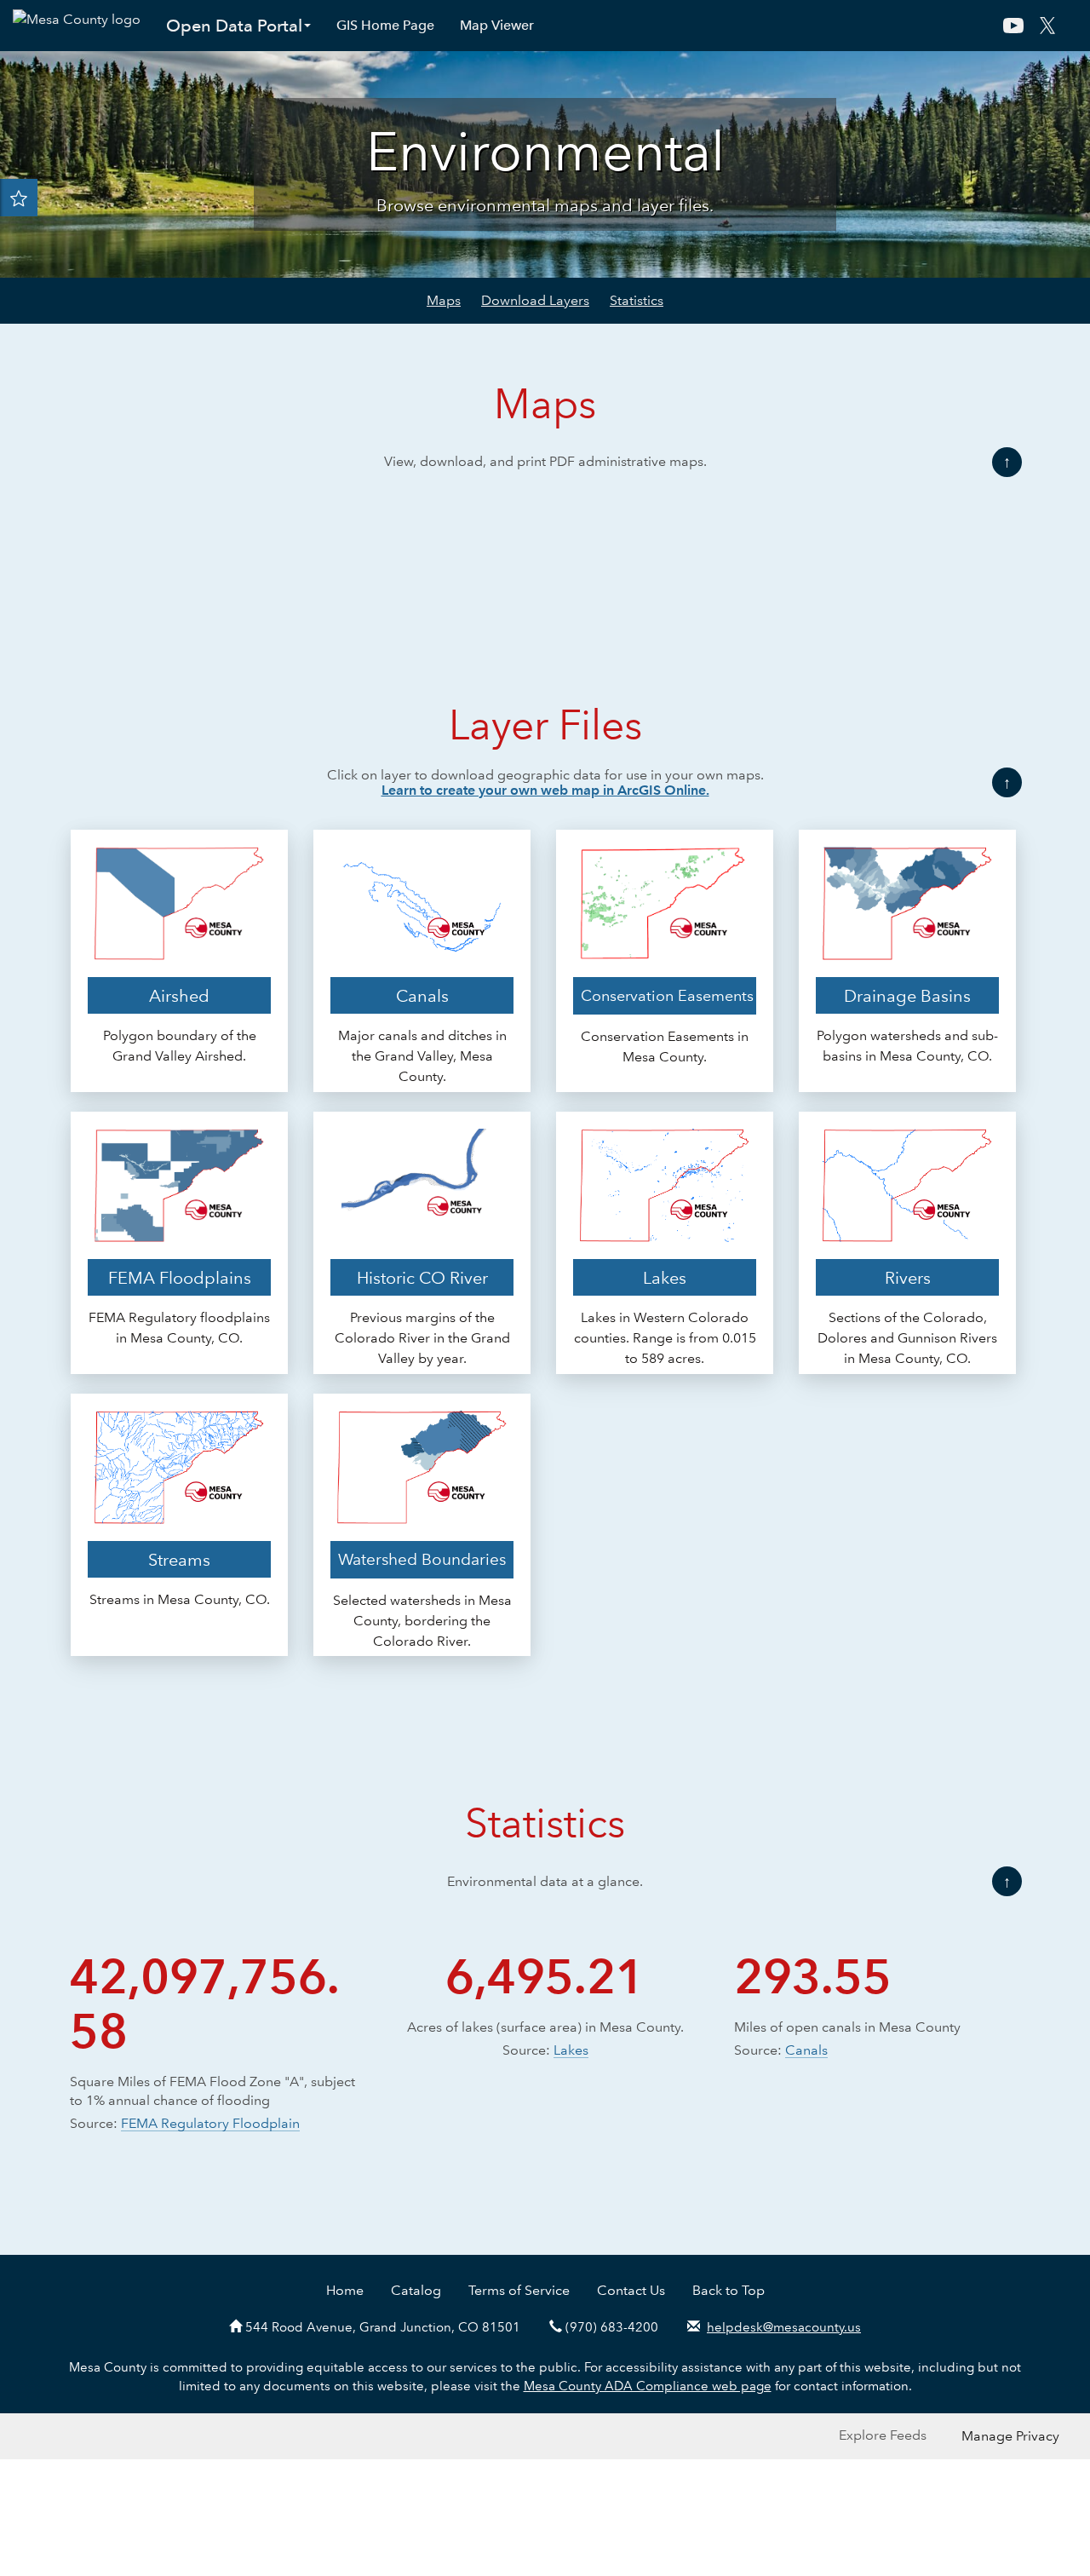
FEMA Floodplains (180, 1305)
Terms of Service (519, 2317)
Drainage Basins (907, 1023)
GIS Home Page (385, 25)
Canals (422, 1023)
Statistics (637, 300)
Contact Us (631, 2317)
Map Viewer (497, 25)
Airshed (179, 1023)
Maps (444, 300)
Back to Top (729, 2317)
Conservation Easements (667, 1023)
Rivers (908, 1305)
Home (345, 2317)
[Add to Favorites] (19, 198)
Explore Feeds (883, 2463)
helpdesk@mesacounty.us (784, 2355)
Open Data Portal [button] (234, 26)
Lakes (665, 1305)
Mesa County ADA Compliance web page (648, 2413)
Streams (179, 1587)
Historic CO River (422, 1305)
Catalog (416, 2317)
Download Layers (535, 300)
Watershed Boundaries (422, 1587)
